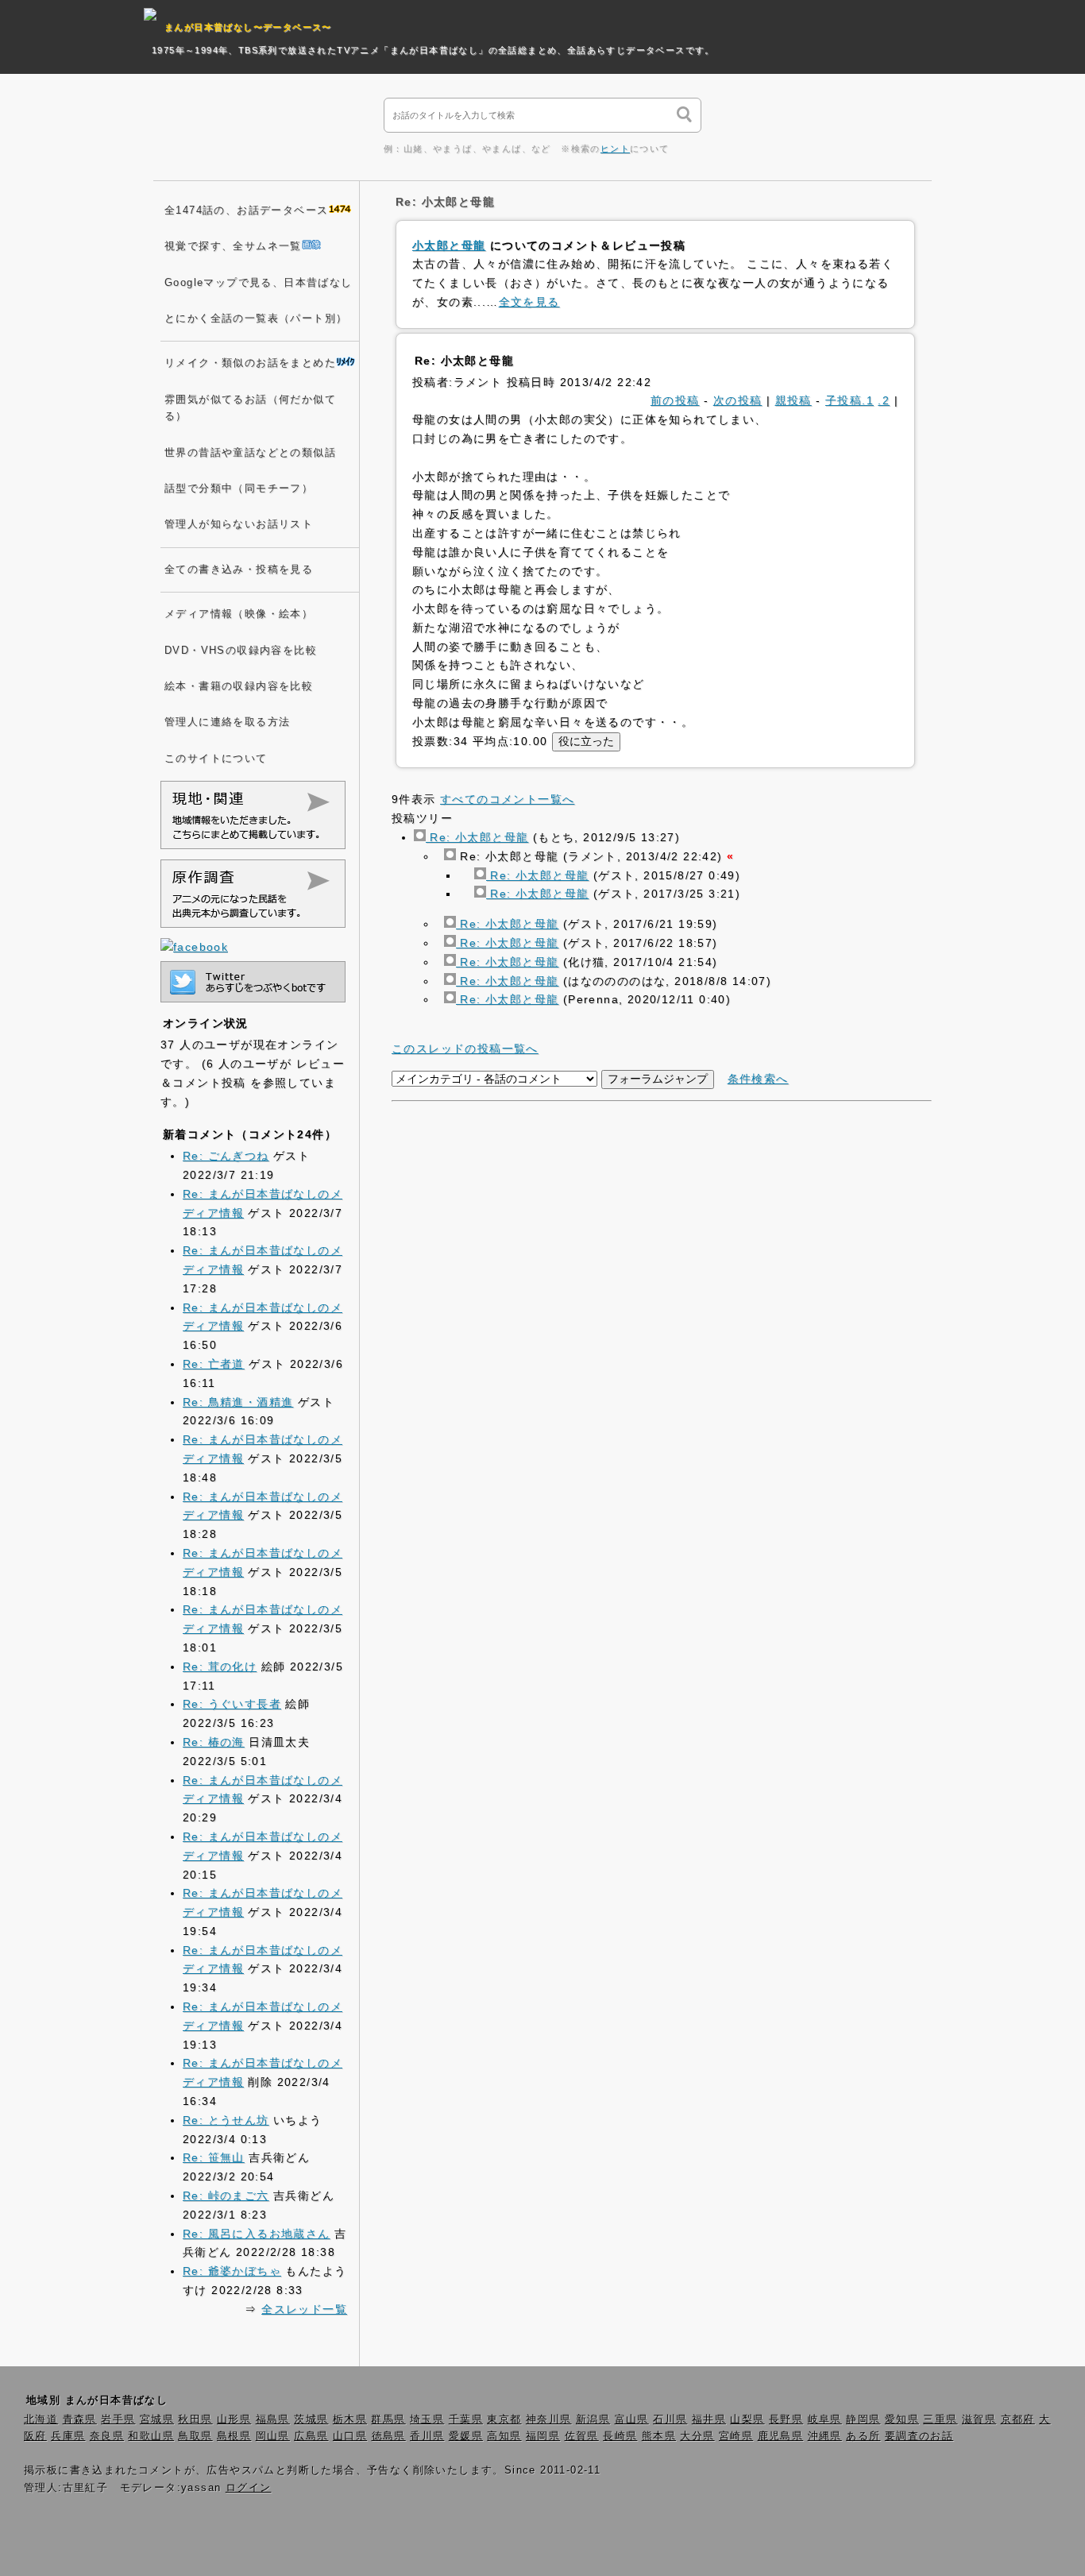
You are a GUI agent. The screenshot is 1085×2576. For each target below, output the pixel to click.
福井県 (709, 2420)
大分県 (697, 2436)
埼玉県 (427, 2420)
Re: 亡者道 (214, 1364)
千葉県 (466, 2420)
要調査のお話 (919, 2436)
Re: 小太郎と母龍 (477, 837)
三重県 (940, 2420)
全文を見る (529, 302)
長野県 (786, 2420)
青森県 (80, 2420)
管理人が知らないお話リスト (239, 524)
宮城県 (157, 2420)
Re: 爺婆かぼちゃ (232, 2271)
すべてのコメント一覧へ (507, 799)
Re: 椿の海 (214, 1742)
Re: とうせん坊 (226, 2120)
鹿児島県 (781, 2436)
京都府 (1018, 2420)
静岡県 (863, 2420)
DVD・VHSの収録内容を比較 (241, 651)
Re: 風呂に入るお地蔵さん (257, 2234)
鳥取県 (195, 2436)
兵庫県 (68, 2436)
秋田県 (195, 2420)
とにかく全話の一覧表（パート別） (256, 319)
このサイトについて (216, 759)
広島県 (311, 2436)
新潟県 (593, 2420)
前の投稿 (675, 400)
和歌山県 (151, 2436)
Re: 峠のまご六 (226, 2196)
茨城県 (311, 2420)
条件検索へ (758, 1079)
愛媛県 (466, 2436)
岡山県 (273, 2436)
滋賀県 (979, 2420)
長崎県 (620, 2436)
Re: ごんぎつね (226, 1156)
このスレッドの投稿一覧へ (465, 1049)
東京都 (504, 2420)
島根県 (234, 2436)
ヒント (615, 149)
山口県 (350, 2436)
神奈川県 (549, 2420)
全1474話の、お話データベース (246, 210)
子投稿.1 (849, 400)
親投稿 (793, 400)
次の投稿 (738, 400)
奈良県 (107, 2436)
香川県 (427, 2436)
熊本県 (659, 2436)
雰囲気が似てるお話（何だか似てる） (250, 408)
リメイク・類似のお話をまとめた (250, 363)
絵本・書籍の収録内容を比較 (239, 686)
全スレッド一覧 (304, 2309)
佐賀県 (582, 2436)
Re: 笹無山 (214, 2157)
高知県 (504, 2436)
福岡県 (543, 2436)
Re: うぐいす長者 (232, 1704)
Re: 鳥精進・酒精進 (238, 1402)
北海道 (41, 2420)
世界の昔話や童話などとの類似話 (250, 453)
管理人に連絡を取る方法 (227, 722)
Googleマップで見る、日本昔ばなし (259, 283)
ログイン (249, 2488)
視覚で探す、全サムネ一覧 (233, 246)
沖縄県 (825, 2436)
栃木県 (350, 2420)
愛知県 (902, 2420)
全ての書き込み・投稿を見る (239, 570)
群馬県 (388, 2420)
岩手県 (118, 2420)
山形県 (234, 2420)
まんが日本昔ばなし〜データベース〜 (248, 27)
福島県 (273, 2420)
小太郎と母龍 (449, 245)
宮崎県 (736, 2436)
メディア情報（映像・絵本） (239, 614)
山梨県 (747, 2420)
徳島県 (389, 2436)
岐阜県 (825, 2420)
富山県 (632, 2420)
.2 (884, 400)
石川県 (670, 2420)
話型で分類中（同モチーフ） (239, 489)
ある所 (863, 2436)
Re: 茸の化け (220, 1666)
